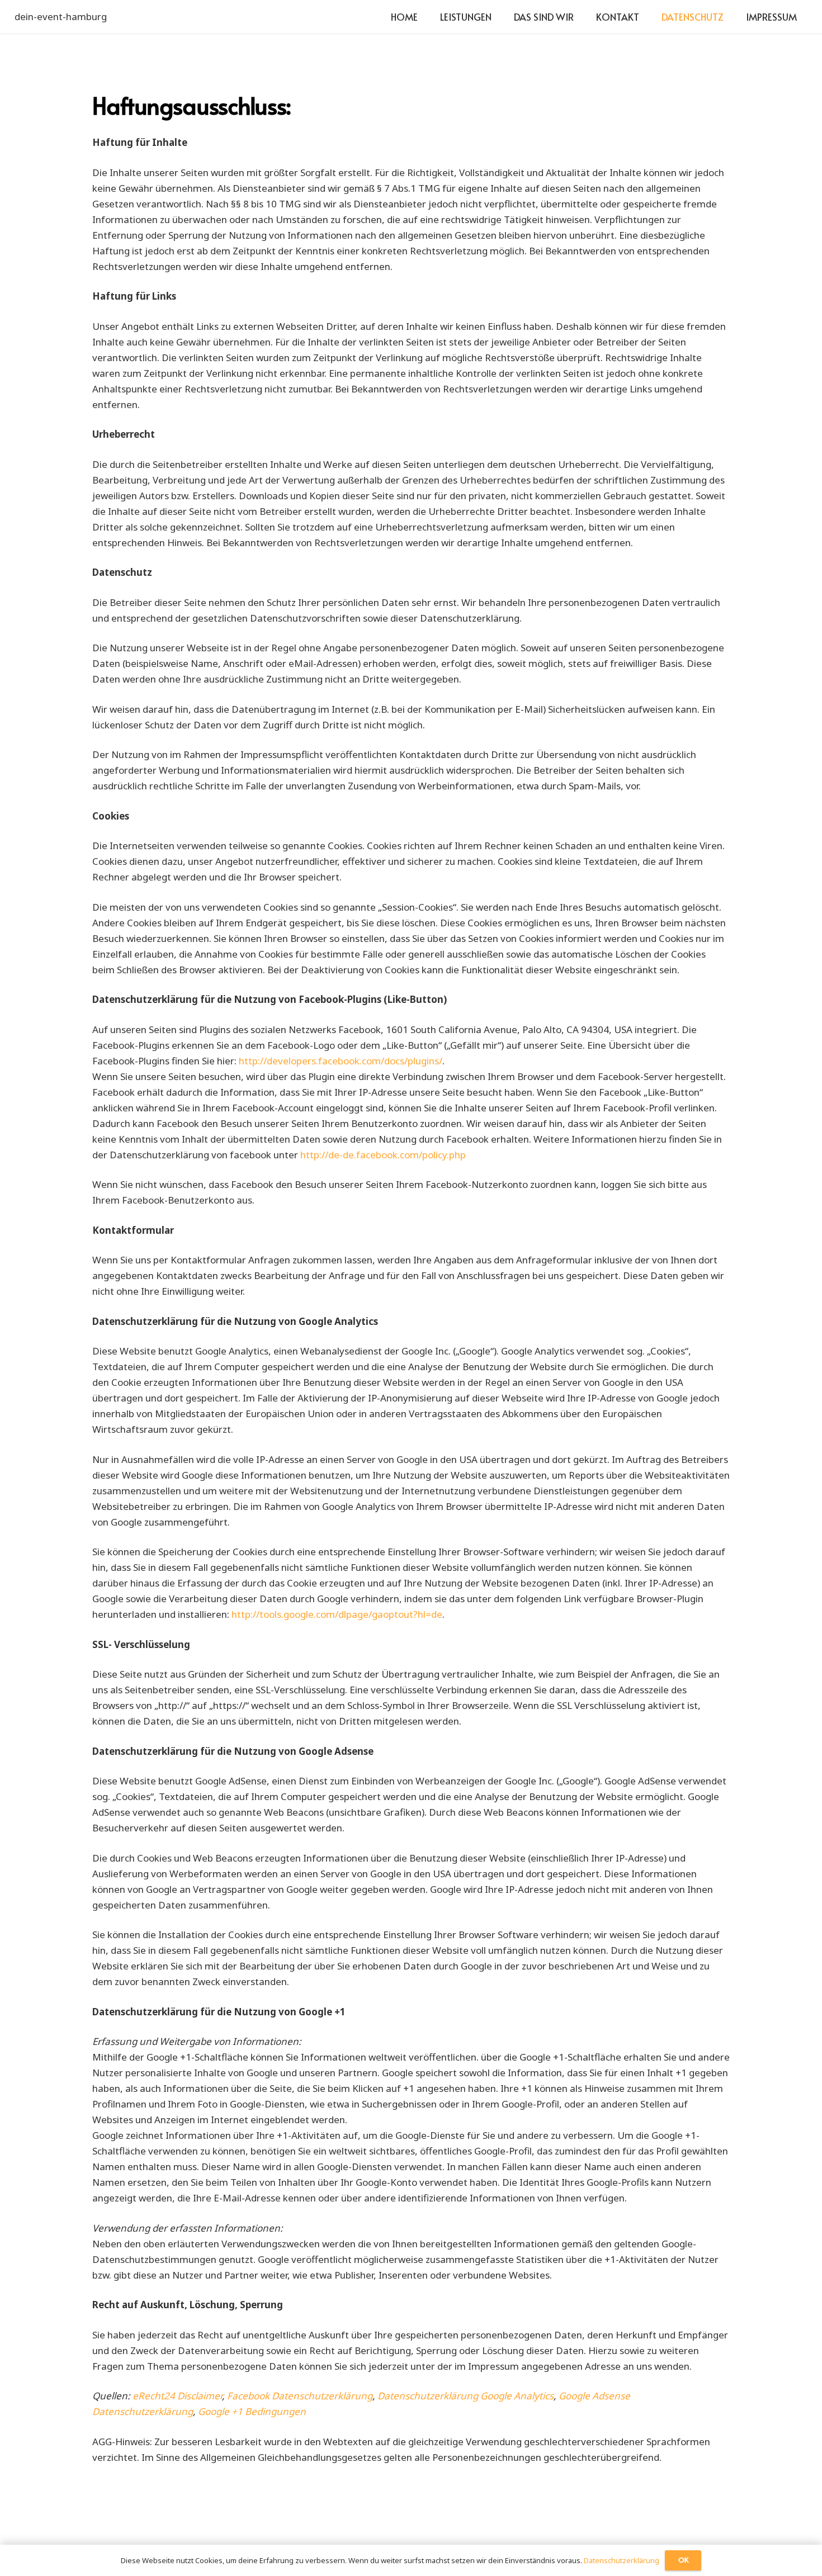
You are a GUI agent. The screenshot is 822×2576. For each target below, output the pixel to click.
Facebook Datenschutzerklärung (300, 2396)
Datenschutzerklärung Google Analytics (466, 2396)
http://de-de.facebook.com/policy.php (383, 1155)
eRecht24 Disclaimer (177, 2396)
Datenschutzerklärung (622, 2560)
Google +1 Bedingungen (252, 2411)
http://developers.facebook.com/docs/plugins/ (341, 1061)
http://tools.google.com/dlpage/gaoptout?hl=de (337, 1614)
